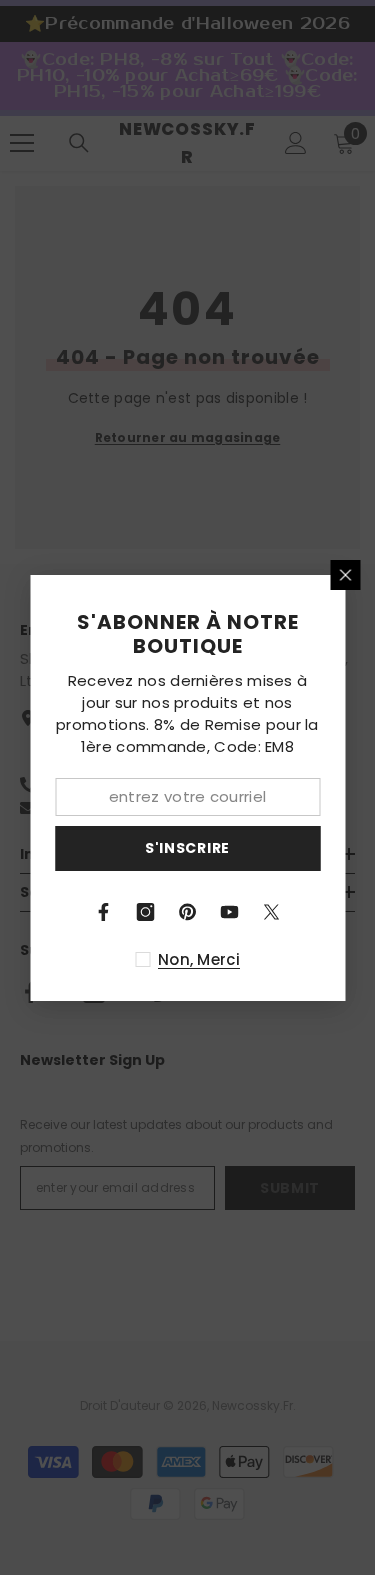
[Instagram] (146, 912)
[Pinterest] (188, 912)
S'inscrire (187, 848)
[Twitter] (272, 912)
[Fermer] (345, 575)
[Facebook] (104, 912)
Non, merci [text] (199, 959)
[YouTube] (230, 912)
